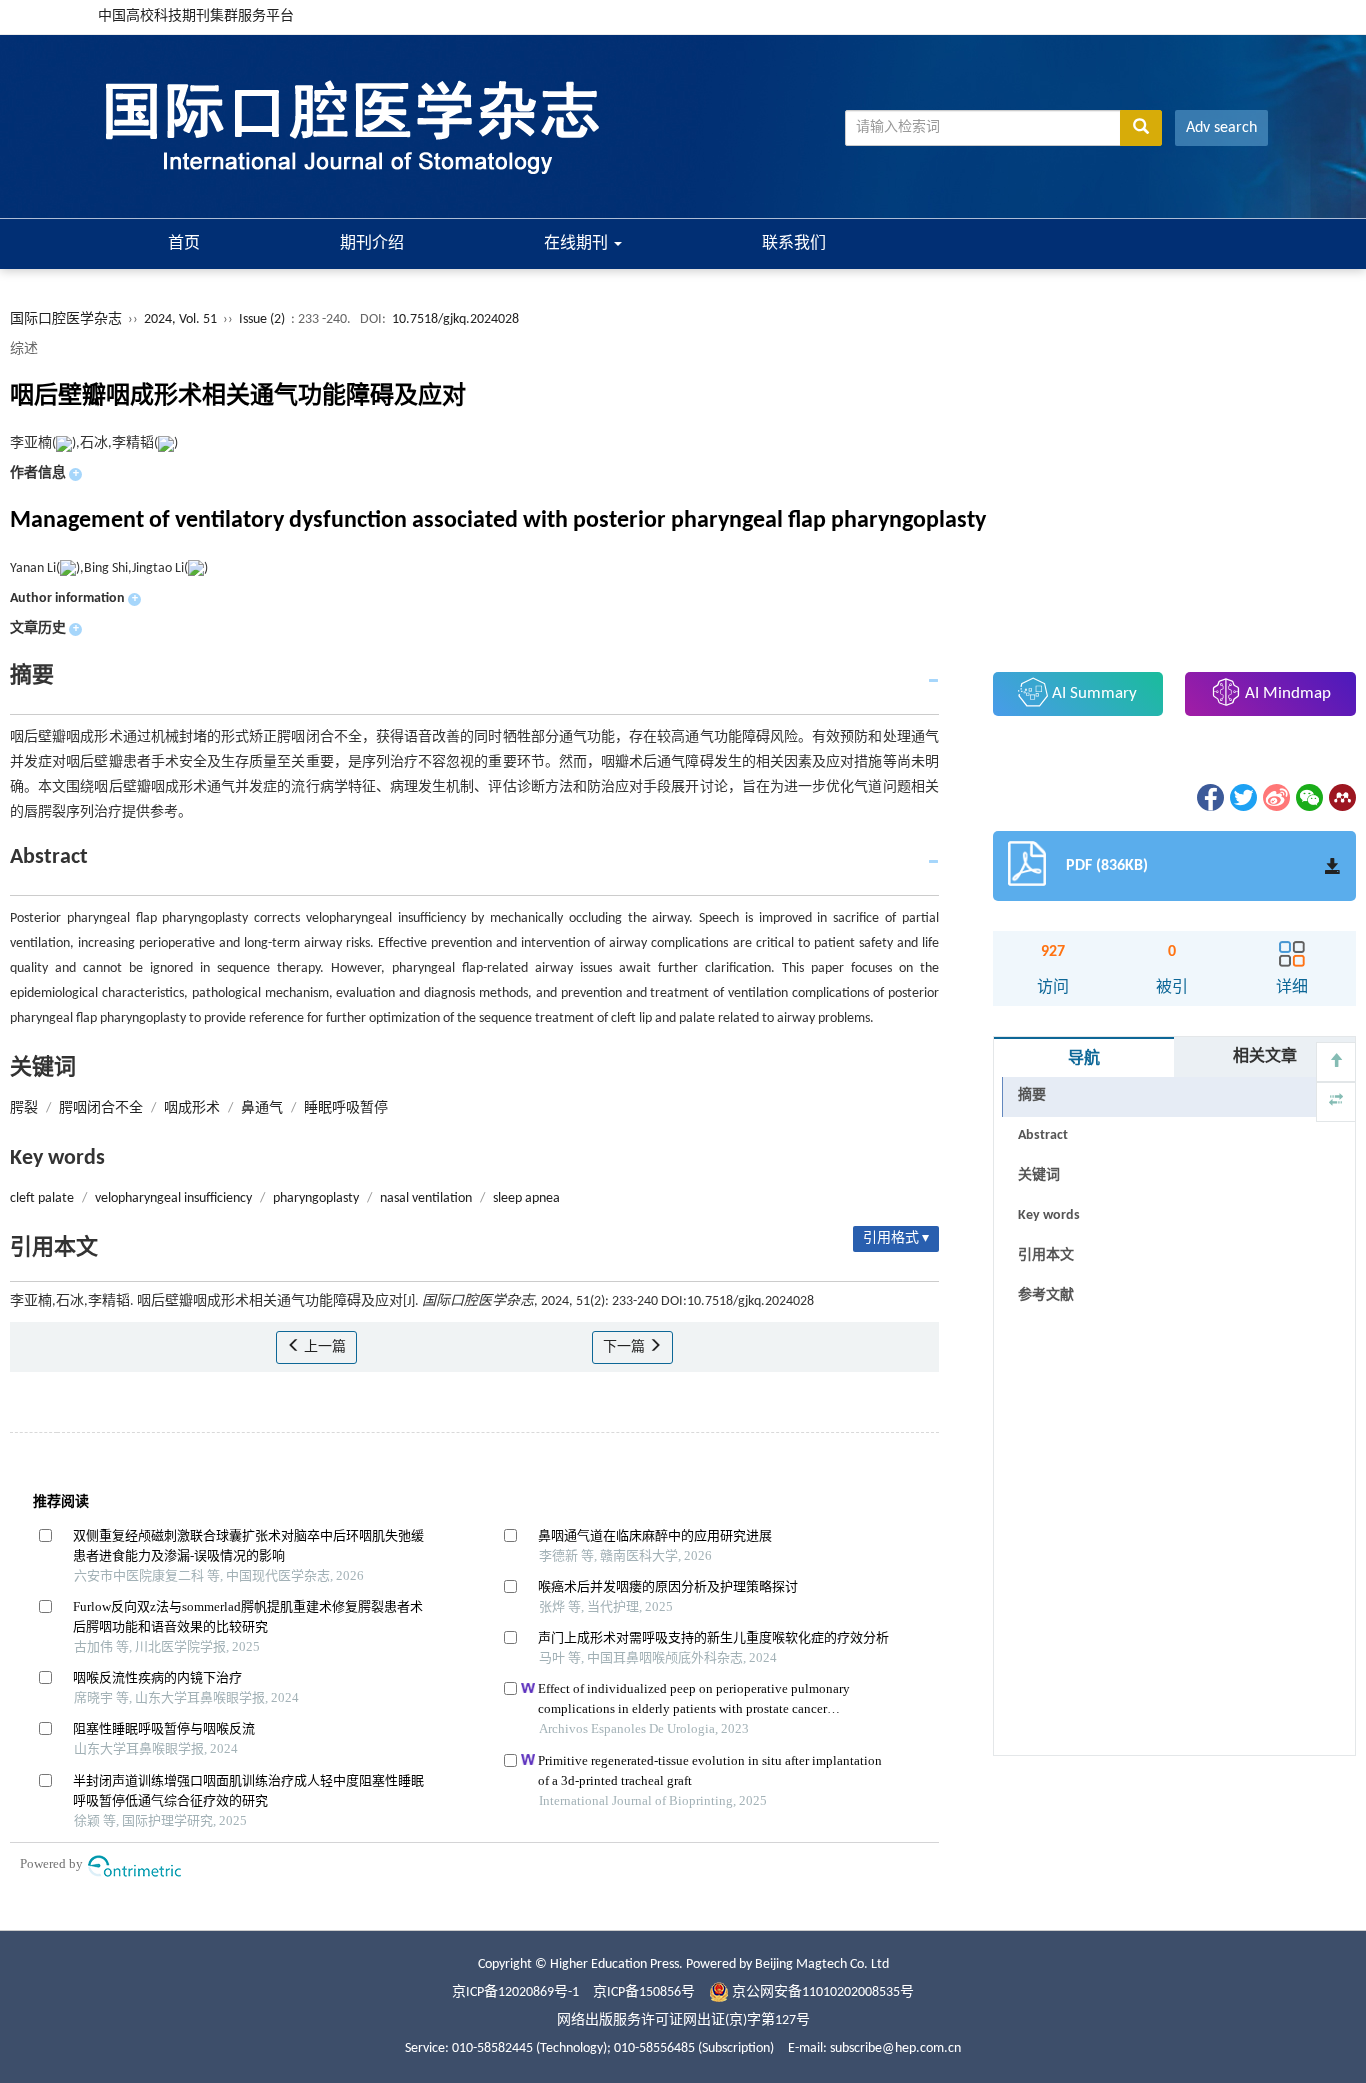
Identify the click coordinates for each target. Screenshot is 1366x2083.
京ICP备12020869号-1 (515, 1992)
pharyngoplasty (316, 1198)
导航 (1084, 1059)
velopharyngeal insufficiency (173, 1198)
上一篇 (323, 1347)
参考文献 (1046, 1295)
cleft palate (42, 1198)
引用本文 (1046, 1255)
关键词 (1039, 1175)
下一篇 (625, 1347)
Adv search (1221, 128)
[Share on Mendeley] (1341, 797)
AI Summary (1092, 693)
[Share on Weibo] (1275, 797)
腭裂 (24, 1108)
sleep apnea (526, 1198)
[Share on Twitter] (1242, 797)
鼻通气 (262, 1108)
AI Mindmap (1286, 693)
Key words (1049, 1215)
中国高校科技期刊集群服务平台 (196, 16)
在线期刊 (578, 244)
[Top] (1336, 1062)
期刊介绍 (372, 244)
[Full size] (1336, 1102)
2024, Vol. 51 (182, 319)
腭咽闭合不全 (101, 1108)
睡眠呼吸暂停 (346, 1108)
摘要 (1032, 1095)
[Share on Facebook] (1209, 797)
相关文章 (1265, 1057)
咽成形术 (192, 1108)
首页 (184, 244)
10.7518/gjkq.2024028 (455, 319)
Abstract (1043, 1135)
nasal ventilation (426, 1198)
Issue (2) (262, 319)
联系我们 (794, 244)
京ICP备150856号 (644, 1992)
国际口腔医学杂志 (66, 319)
